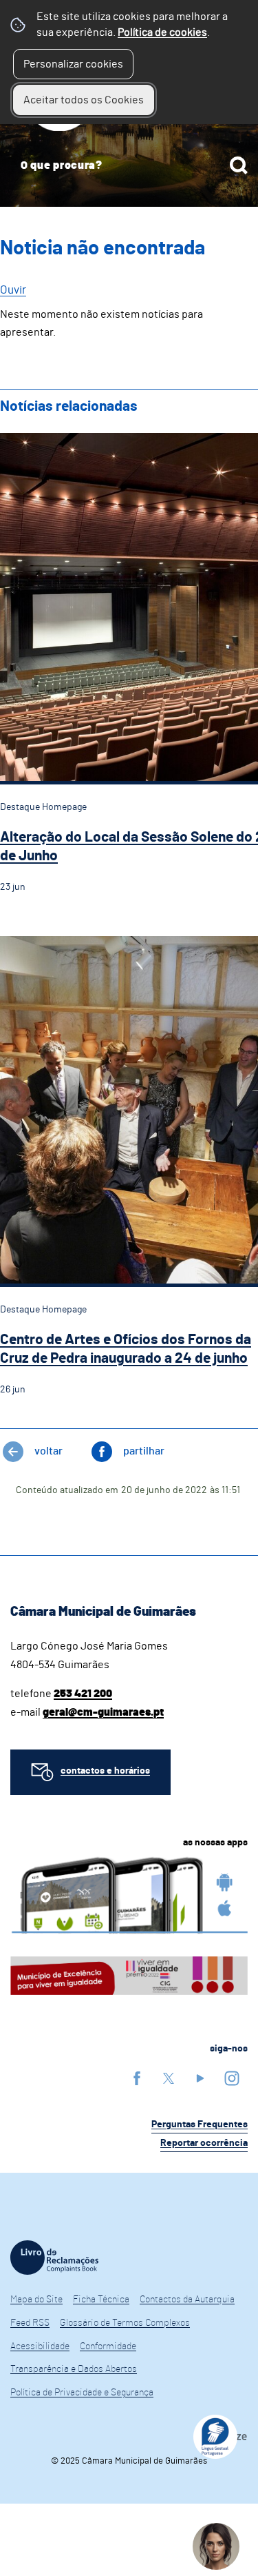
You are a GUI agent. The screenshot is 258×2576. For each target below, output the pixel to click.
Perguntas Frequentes (200, 2124)
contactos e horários (105, 1771)
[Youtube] (200, 2078)
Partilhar (144, 1451)
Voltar (49, 1451)
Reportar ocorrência (204, 2143)
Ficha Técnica (101, 2300)
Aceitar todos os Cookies (84, 100)
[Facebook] (137, 2078)
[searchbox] (129, 165)
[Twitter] (169, 2078)
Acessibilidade (40, 2346)
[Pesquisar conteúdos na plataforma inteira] (239, 165)
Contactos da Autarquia (187, 2300)
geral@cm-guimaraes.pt (103, 1712)
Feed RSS (30, 2323)
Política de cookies (162, 32)
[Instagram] (232, 2078)
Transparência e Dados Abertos (74, 2369)
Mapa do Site (36, 2300)
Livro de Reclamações (54, 2258)
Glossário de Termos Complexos (125, 2323)
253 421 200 (83, 1694)
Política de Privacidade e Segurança (82, 2393)
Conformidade (108, 2346)
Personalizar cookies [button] (73, 64)
